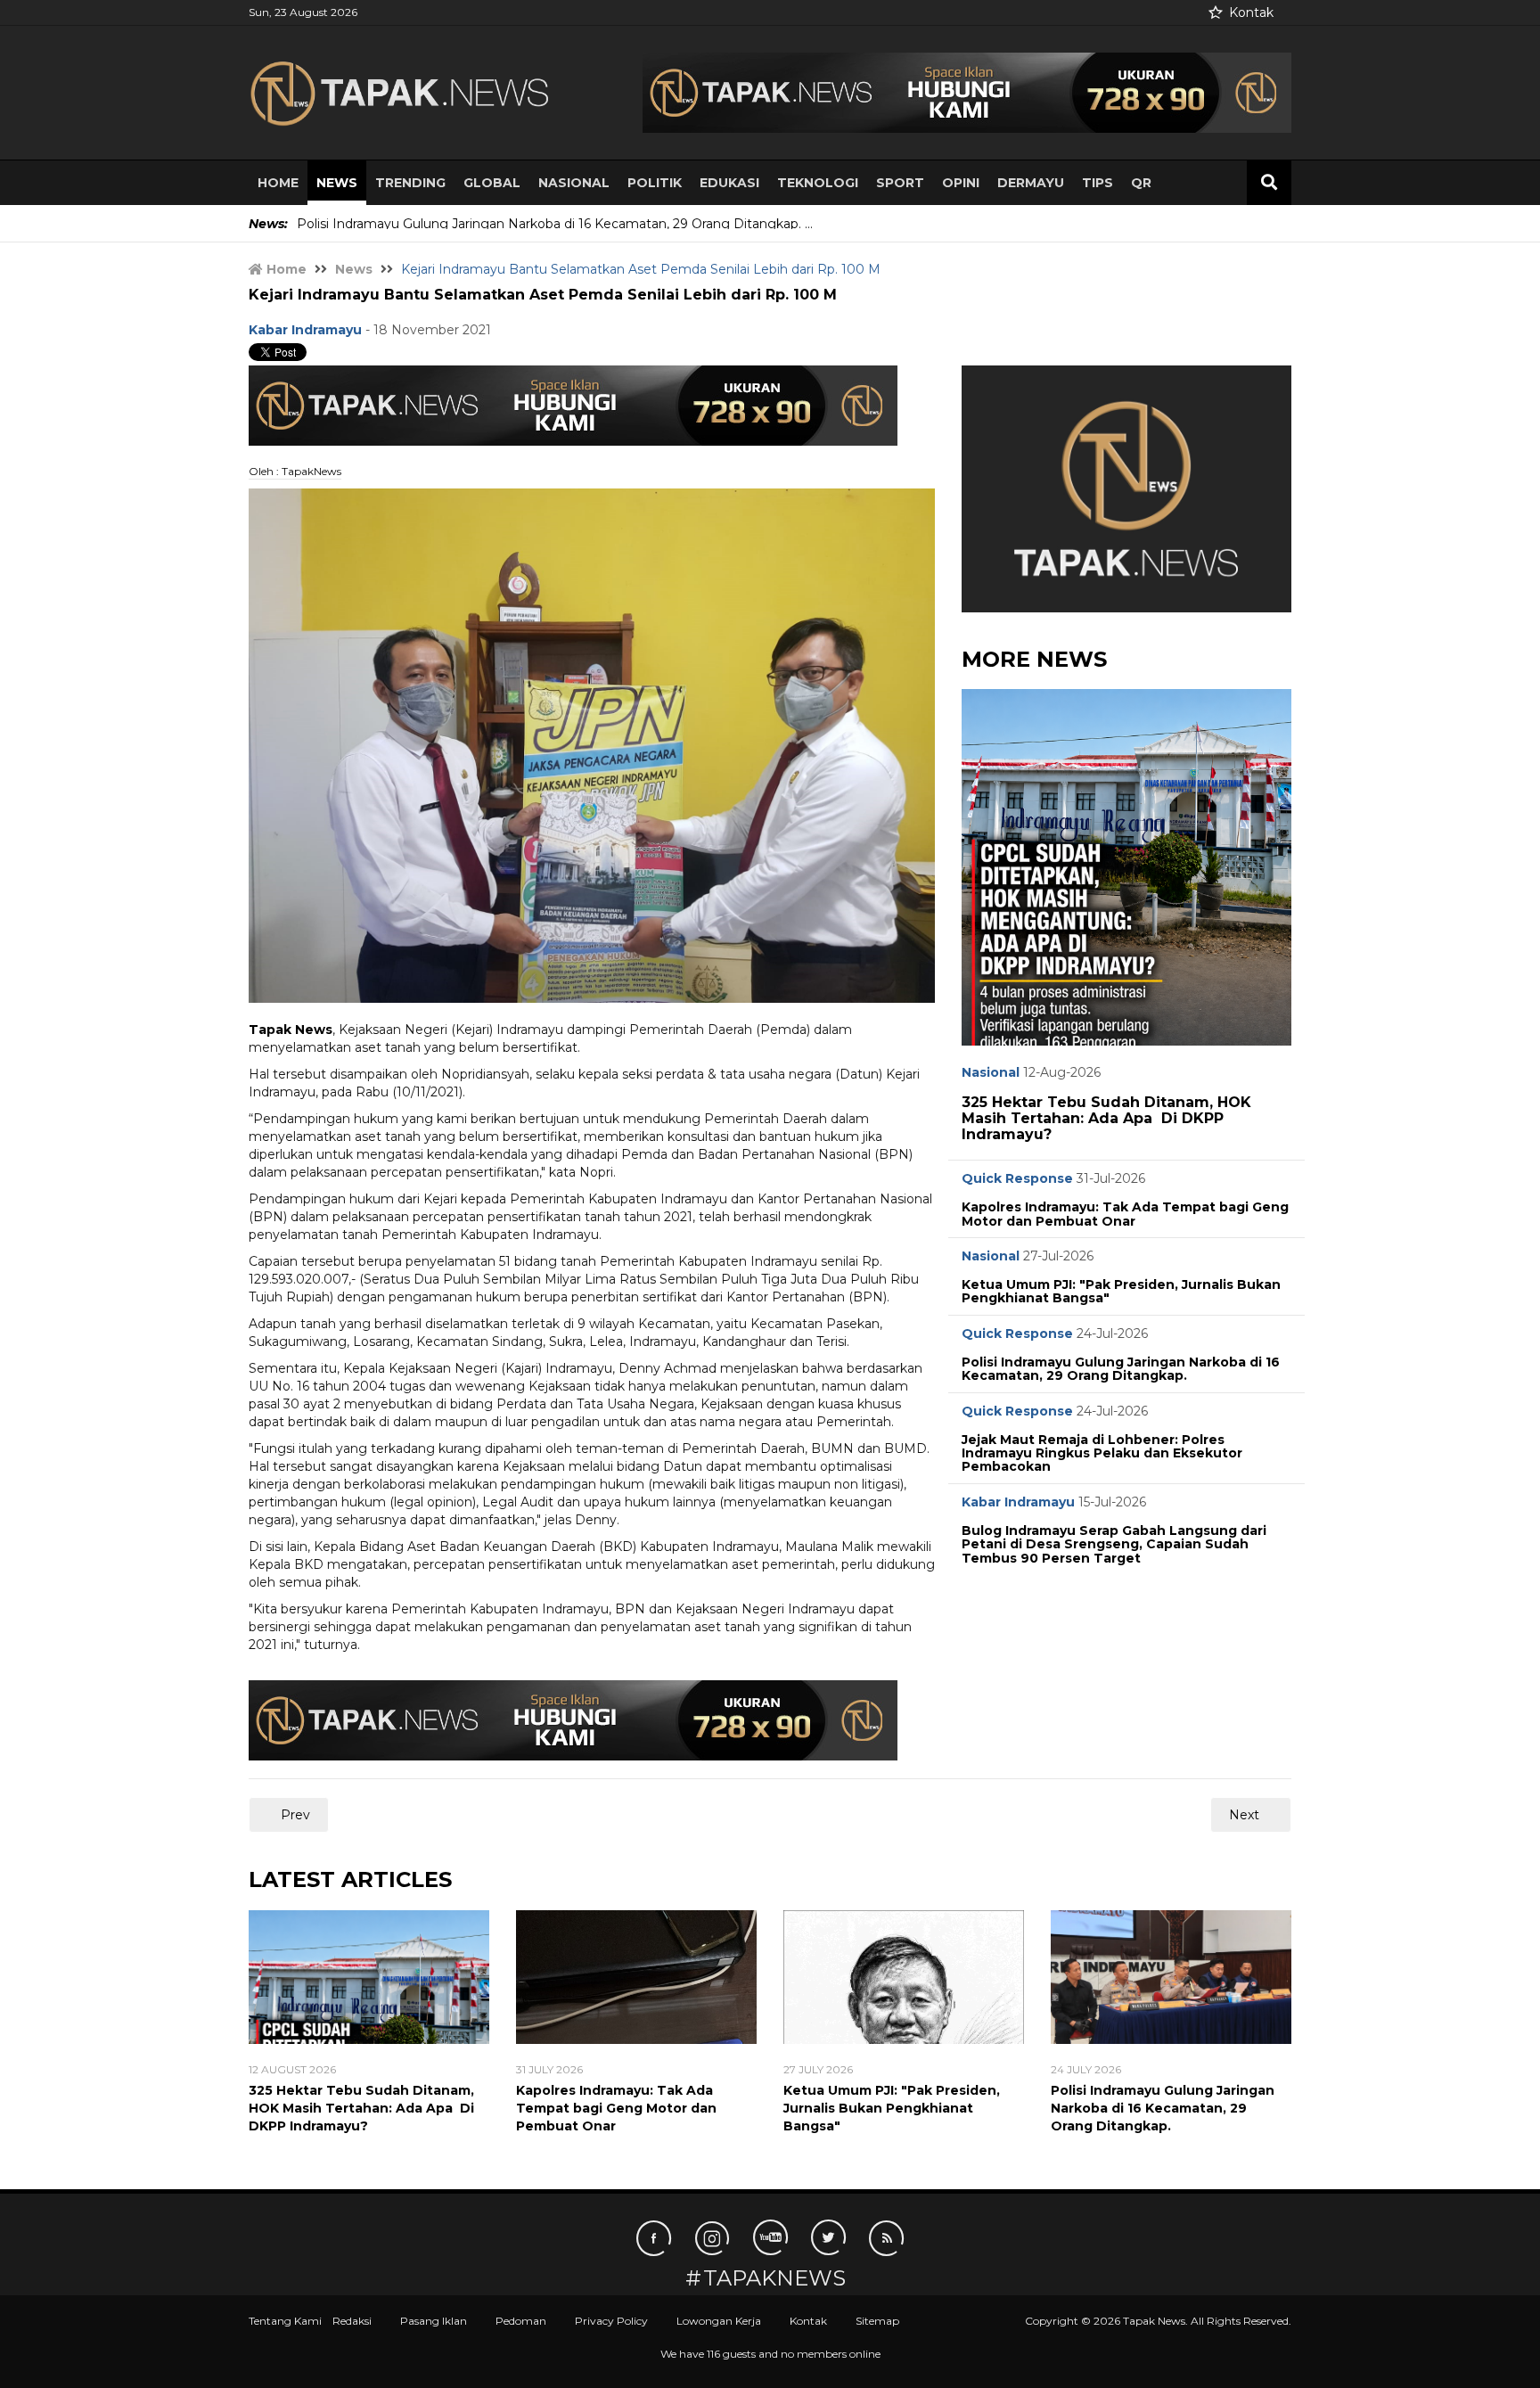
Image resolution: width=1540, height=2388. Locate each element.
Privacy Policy (611, 2321)
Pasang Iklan (434, 2321)
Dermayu (1031, 183)
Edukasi (729, 183)
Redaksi (352, 2321)
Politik (655, 183)
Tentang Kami (285, 2321)
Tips (1098, 183)
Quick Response (1017, 1178)
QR (1141, 183)
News (337, 183)
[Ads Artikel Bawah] (573, 1719)
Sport (900, 183)
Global (492, 183)
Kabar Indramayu (1018, 1502)
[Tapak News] (414, 93)
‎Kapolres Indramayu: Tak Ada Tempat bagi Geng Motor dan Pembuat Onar (1125, 1214)
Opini (961, 183)
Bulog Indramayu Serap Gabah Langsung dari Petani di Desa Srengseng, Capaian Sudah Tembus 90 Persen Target (1114, 1544)
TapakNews (774, 2278)
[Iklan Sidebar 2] (1126, 488)
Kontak (1251, 12)
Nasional (574, 183)
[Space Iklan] (967, 92)
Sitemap (877, 2321)
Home (278, 183)
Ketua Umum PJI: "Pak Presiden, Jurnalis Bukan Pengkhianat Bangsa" (1121, 1291)
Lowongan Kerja (719, 2321)
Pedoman (521, 2321)
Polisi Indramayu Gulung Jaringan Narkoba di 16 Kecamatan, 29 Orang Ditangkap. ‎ (1121, 1369)
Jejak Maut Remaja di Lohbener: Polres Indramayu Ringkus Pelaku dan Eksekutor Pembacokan (1102, 1453)
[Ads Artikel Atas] (573, 404)
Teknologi (818, 183)
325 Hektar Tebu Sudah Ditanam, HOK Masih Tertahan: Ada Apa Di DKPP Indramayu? (1106, 1118)
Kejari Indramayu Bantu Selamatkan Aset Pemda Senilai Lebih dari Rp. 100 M (543, 295)
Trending (410, 183)
